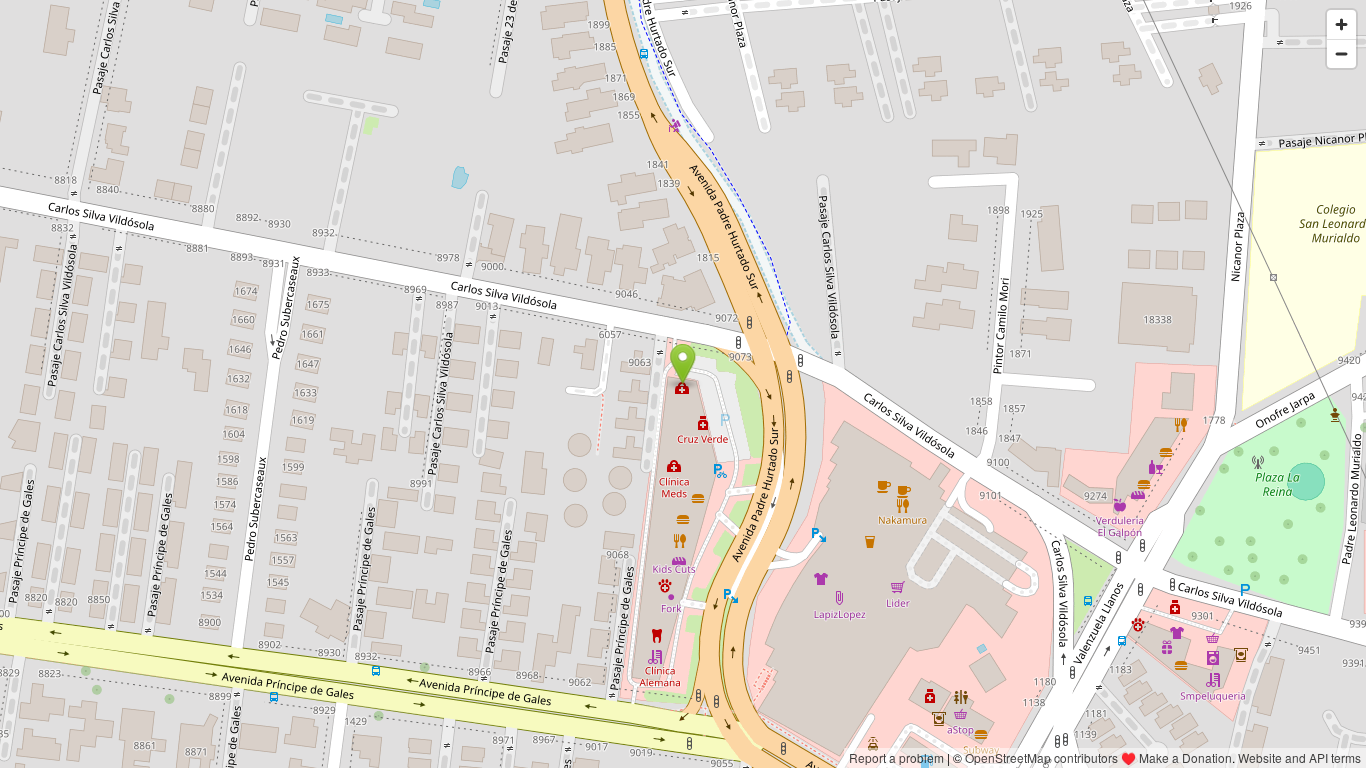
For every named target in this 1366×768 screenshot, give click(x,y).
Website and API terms (1299, 757)
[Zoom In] (1341, 24)
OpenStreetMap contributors (1041, 757)
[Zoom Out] (1341, 53)
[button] (682, 364)
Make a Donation (1185, 757)
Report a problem (896, 757)
